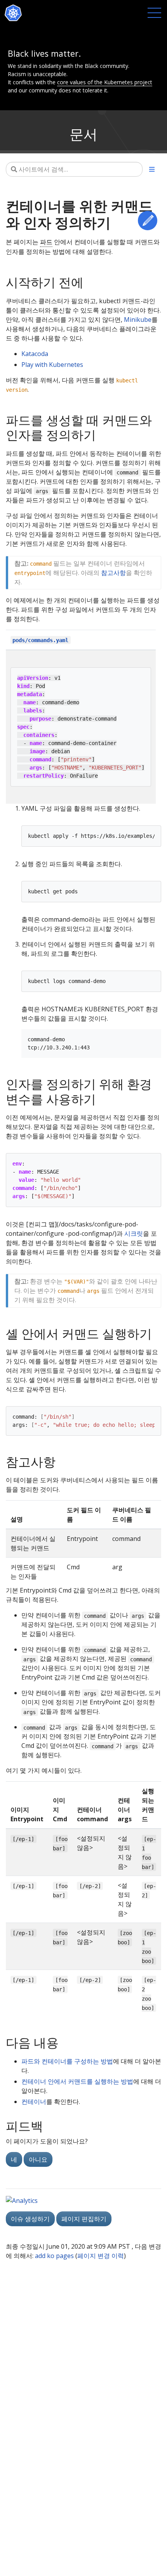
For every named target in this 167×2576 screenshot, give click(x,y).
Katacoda (35, 354)
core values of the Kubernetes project (105, 82)
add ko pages (54, 2256)
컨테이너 (34, 2102)
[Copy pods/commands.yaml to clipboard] (77, 640)
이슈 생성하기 (30, 2219)
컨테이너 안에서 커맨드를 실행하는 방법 (77, 2081)
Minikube (138, 320)
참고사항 (113, 573)
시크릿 (134, 1233)
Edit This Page (148, 221)
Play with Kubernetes (52, 365)
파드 (46, 242)
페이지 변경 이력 (101, 2256)
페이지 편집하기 (84, 2219)
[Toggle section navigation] (152, 169)
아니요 (38, 2159)
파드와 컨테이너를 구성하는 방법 (67, 2061)
